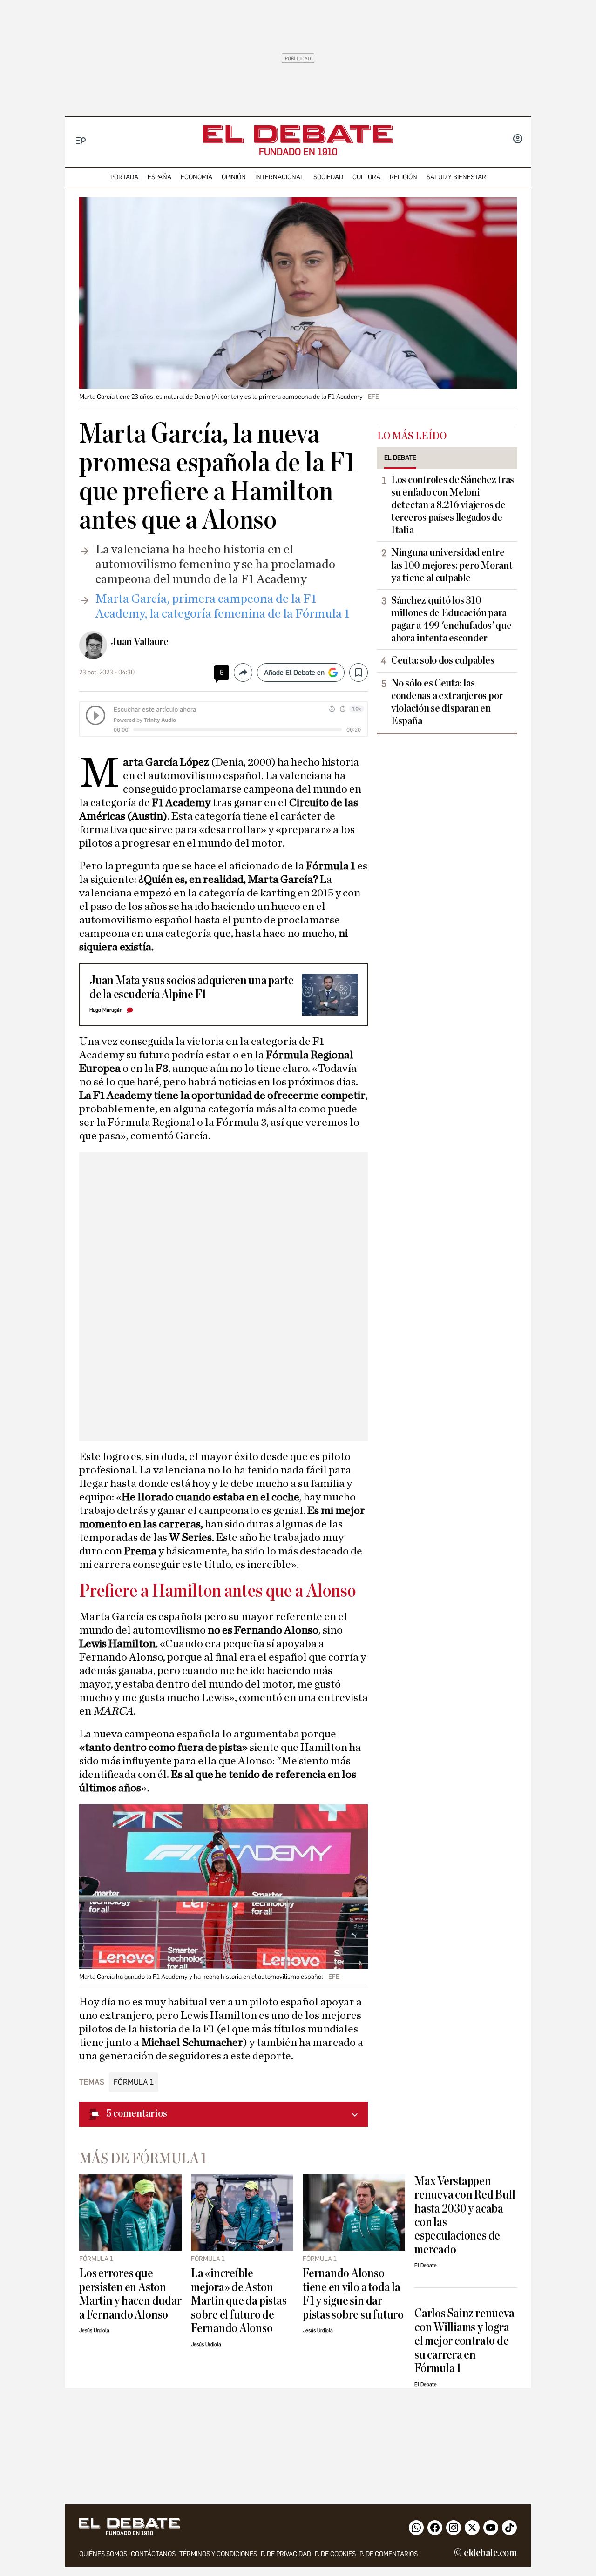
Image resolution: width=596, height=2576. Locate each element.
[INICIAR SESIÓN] (518, 140)
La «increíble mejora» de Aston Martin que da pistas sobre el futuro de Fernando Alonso (239, 2301)
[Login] (518, 140)
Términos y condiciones (218, 2554)
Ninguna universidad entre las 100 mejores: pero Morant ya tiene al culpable (452, 565)
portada (124, 177)
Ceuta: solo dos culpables (443, 660)
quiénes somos (103, 2554)
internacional (280, 177)
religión (403, 177)
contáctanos (153, 2554)
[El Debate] (298, 134)
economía (196, 177)
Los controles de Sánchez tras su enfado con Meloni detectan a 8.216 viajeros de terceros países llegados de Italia (453, 505)
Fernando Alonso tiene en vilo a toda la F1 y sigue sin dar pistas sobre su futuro (353, 2294)
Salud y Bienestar (456, 177)
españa (159, 177)
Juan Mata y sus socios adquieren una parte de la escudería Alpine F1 (191, 987)
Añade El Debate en (294, 673)
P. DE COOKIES (335, 2554)
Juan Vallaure (140, 642)
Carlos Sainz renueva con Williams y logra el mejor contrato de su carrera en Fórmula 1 (464, 2341)
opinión (234, 177)
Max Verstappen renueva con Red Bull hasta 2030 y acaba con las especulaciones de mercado (465, 2215)
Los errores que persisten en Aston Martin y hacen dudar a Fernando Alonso (130, 2294)
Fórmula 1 (134, 2082)
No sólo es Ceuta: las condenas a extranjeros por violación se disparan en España (447, 702)
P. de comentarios (389, 2554)
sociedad (328, 177)
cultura (366, 177)
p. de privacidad (286, 2554)
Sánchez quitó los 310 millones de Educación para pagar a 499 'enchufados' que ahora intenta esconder (451, 619)
